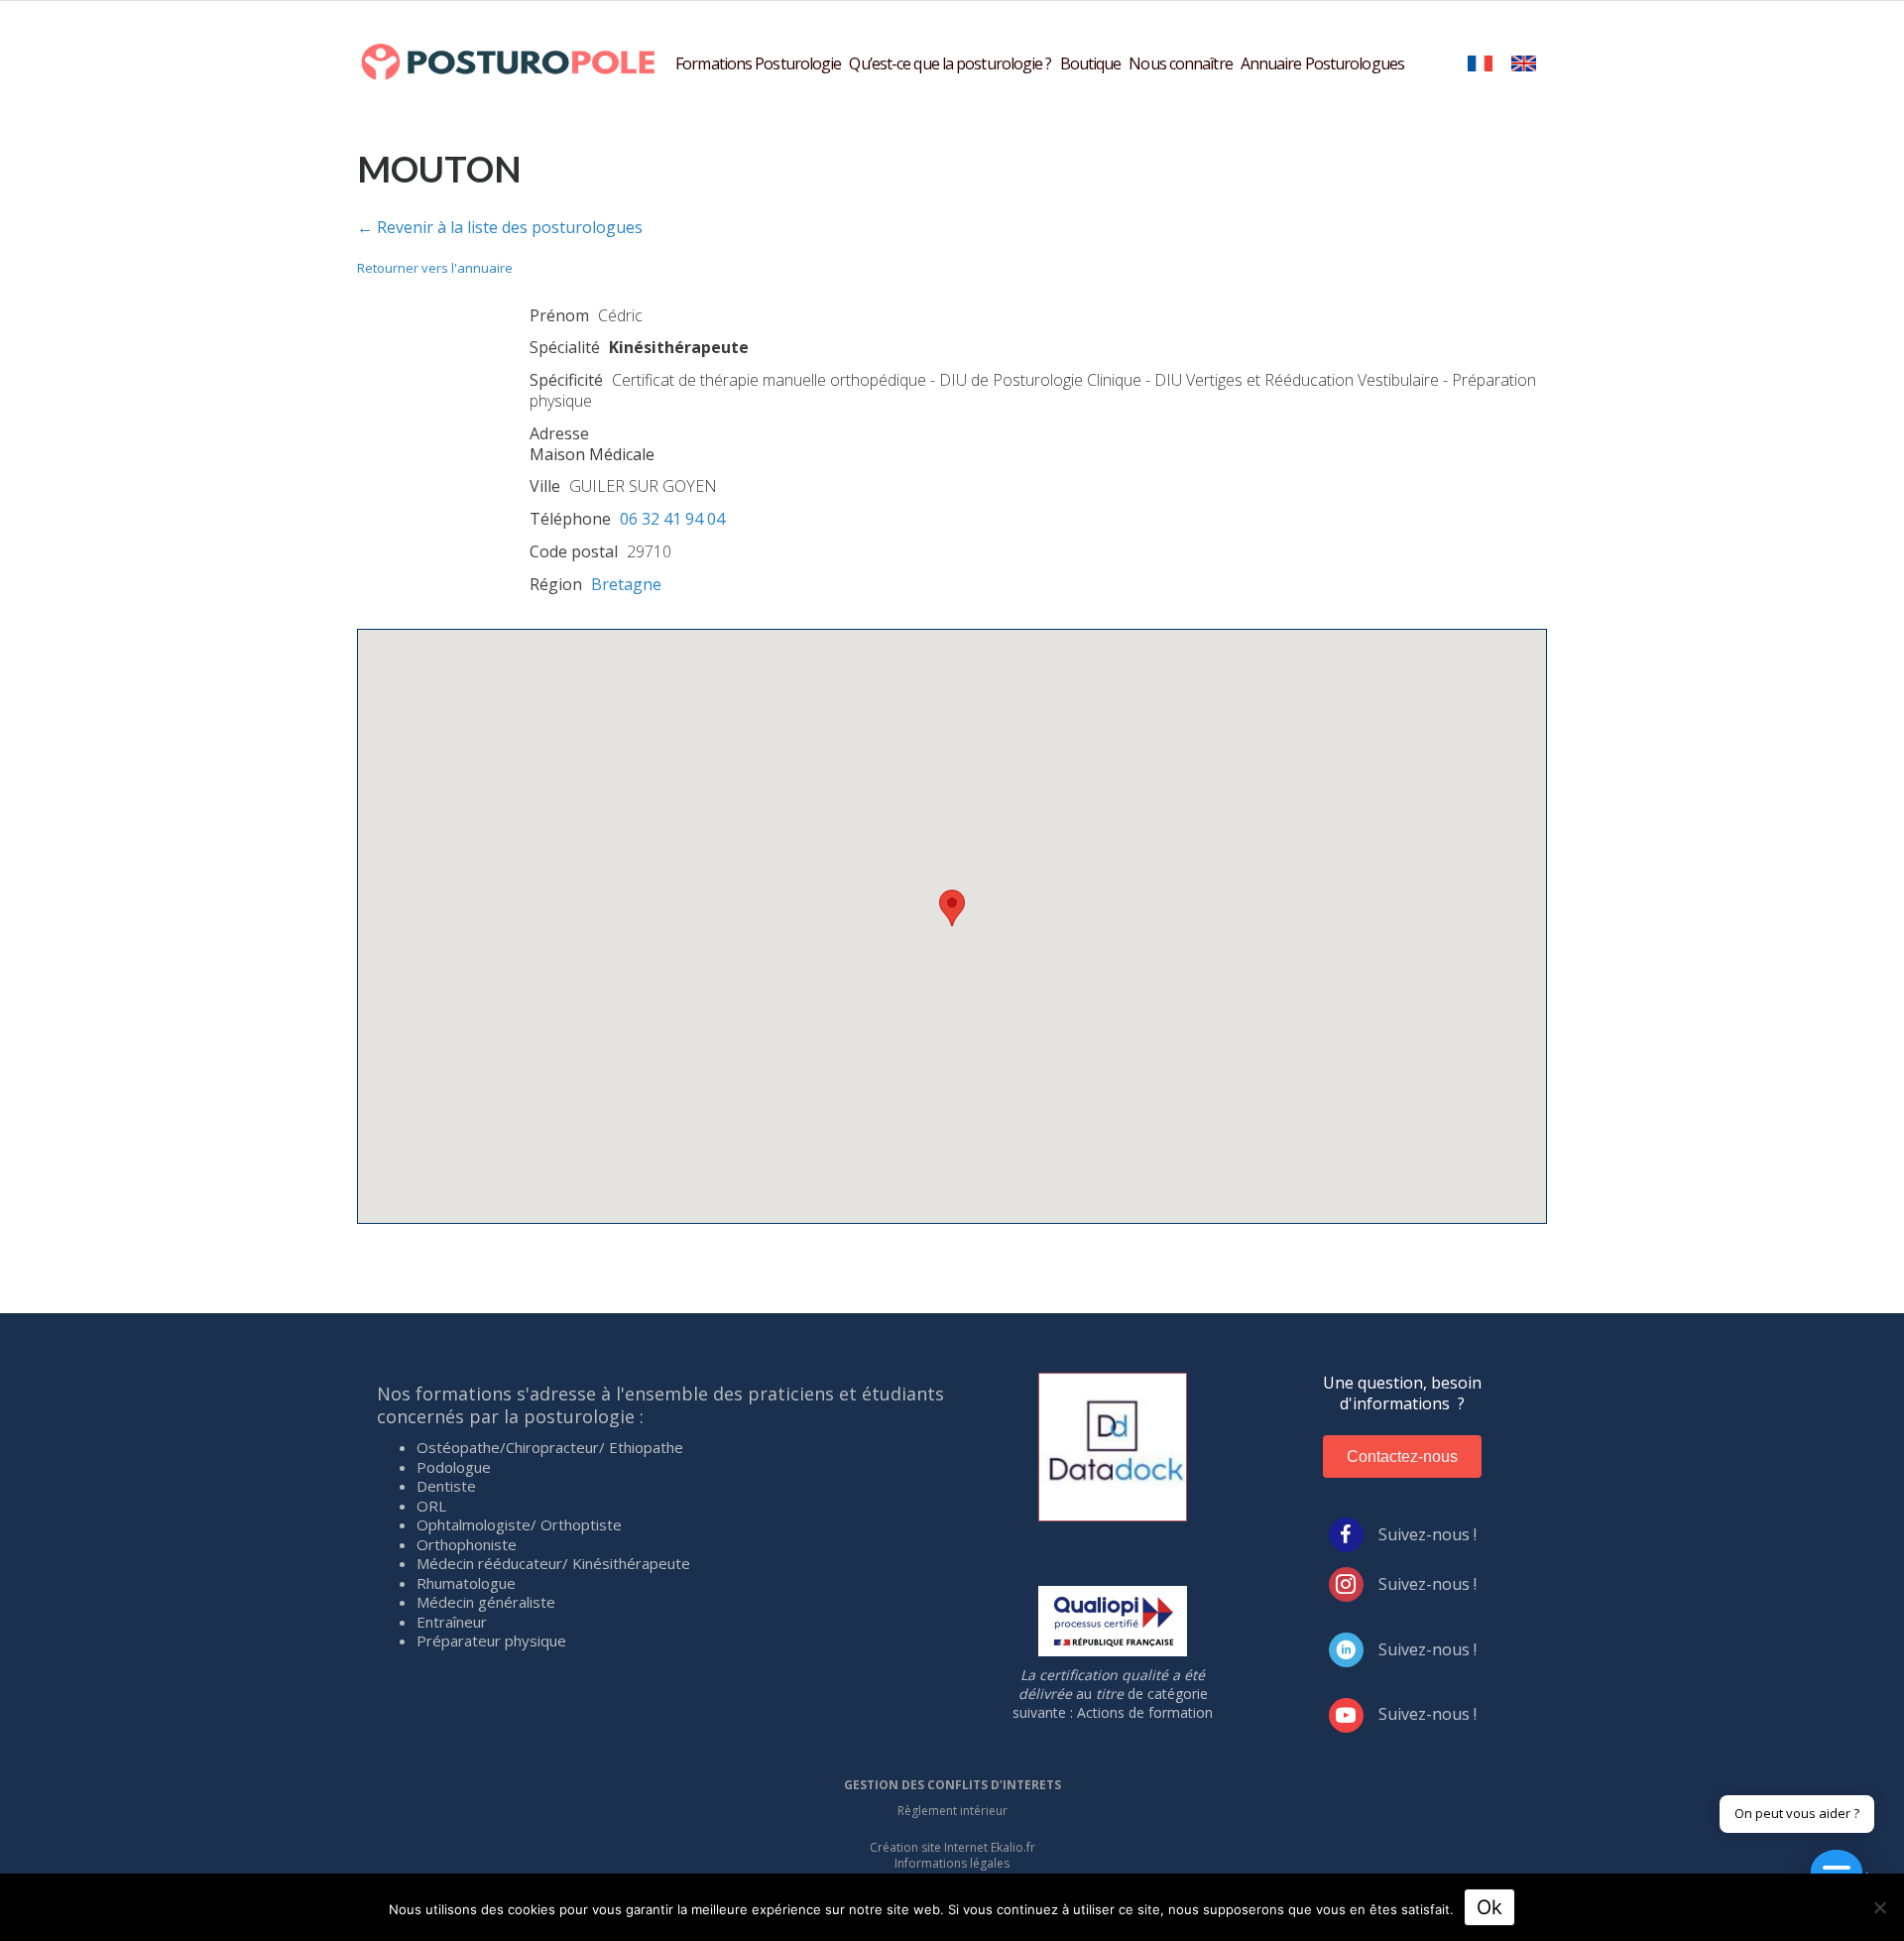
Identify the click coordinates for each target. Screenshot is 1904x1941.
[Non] (1879, 1907)
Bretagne (626, 584)
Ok (1489, 1907)
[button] (952, 908)
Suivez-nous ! (1428, 1534)
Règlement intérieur (952, 1811)
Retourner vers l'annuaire (435, 268)
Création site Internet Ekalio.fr (952, 1847)
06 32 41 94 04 (672, 519)
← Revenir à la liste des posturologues (500, 227)
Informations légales (952, 1863)
